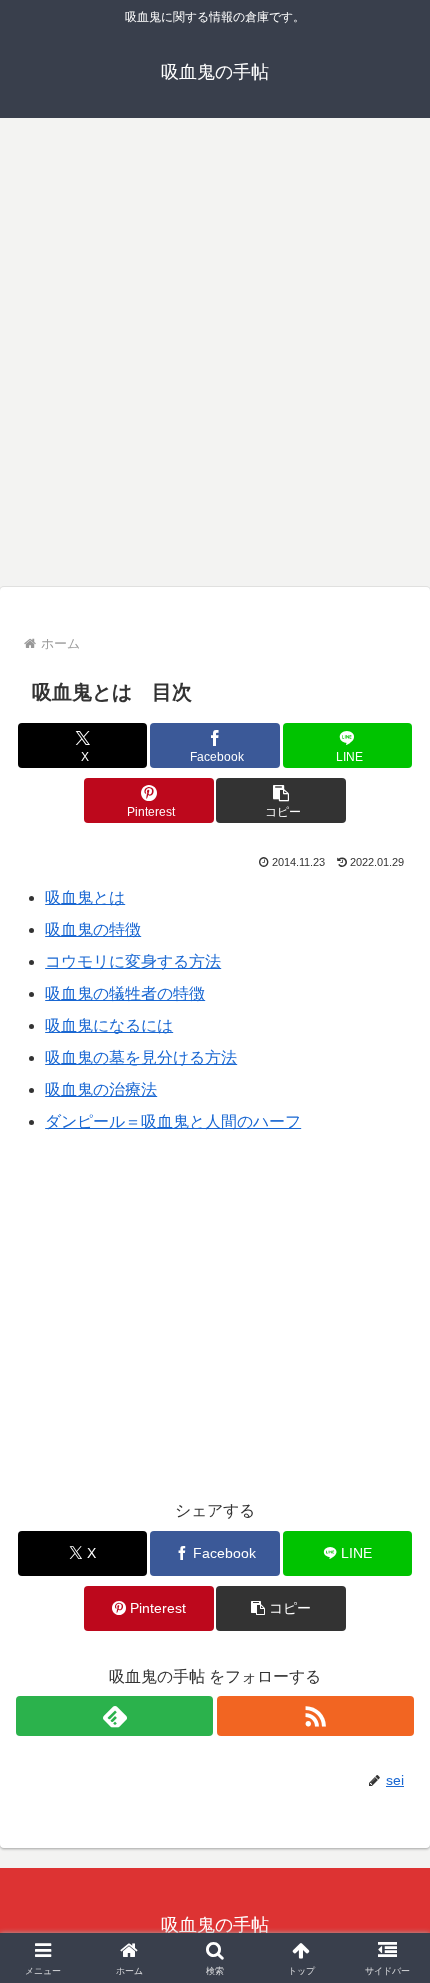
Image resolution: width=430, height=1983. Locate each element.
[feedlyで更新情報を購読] (114, 1716)
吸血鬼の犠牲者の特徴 (125, 993)
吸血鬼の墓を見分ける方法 (141, 1057)
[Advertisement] (215, 349)
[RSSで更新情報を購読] (315, 1716)
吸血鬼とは (85, 897)
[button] (280, 800)
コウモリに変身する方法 (133, 961)
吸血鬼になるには (109, 1025)
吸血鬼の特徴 (93, 929)
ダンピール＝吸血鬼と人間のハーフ (173, 1121)
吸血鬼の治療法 (101, 1089)
